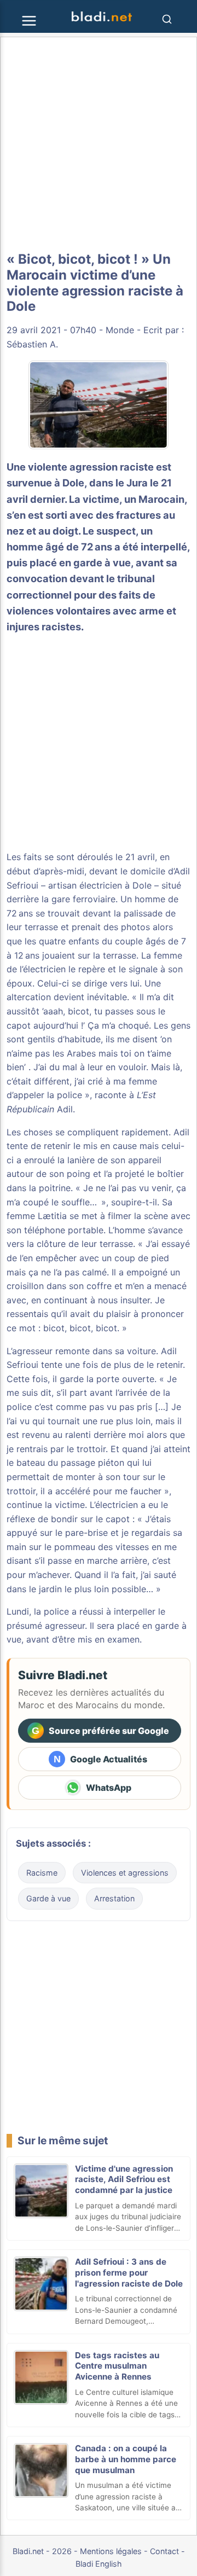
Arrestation (114, 1898)
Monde (120, 330)
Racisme (42, 1873)
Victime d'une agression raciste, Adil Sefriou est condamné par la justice (124, 2180)
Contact (164, 2551)
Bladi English (99, 2564)
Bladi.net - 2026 (42, 2551)
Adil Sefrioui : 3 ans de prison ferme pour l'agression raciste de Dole (129, 2273)
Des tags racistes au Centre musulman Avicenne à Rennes (117, 2366)
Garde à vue (48, 1898)
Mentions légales (111, 2551)
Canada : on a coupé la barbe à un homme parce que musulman (126, 2459)
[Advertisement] (99, 144)
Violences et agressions (125, 1873)
